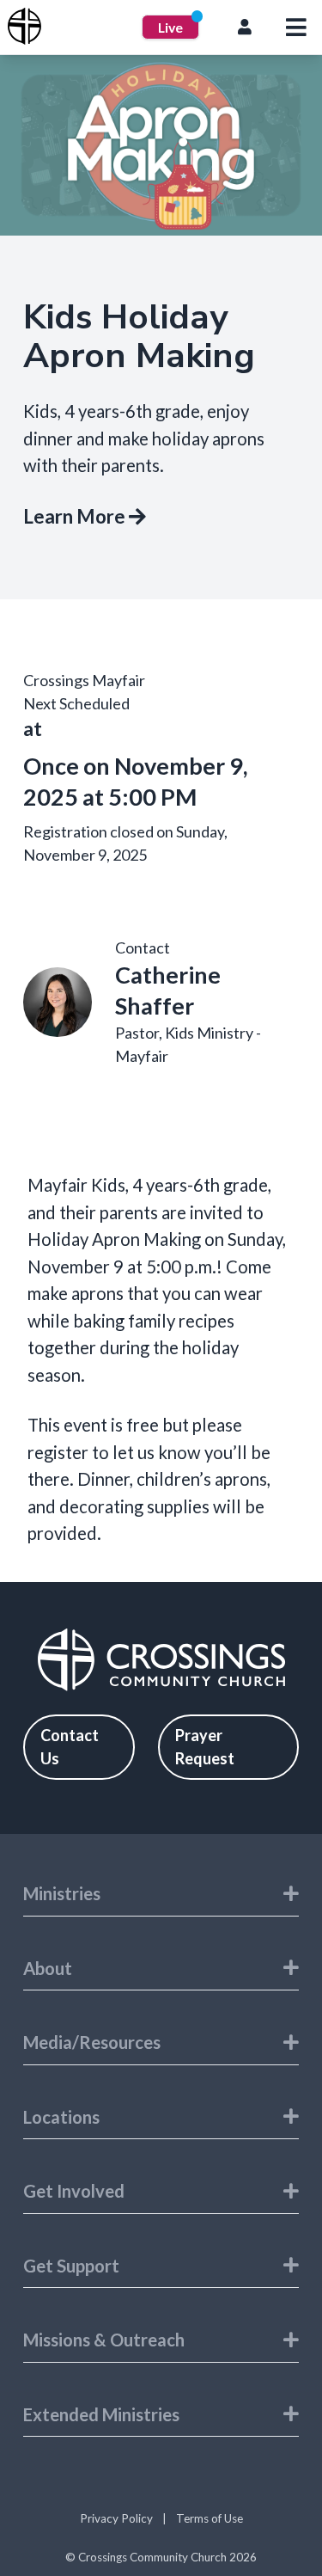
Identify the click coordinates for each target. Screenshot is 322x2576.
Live (170, 27)
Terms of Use (210, 2518)
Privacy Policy (116, 2518)
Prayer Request (205, 1747)
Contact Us (70, 1747)
